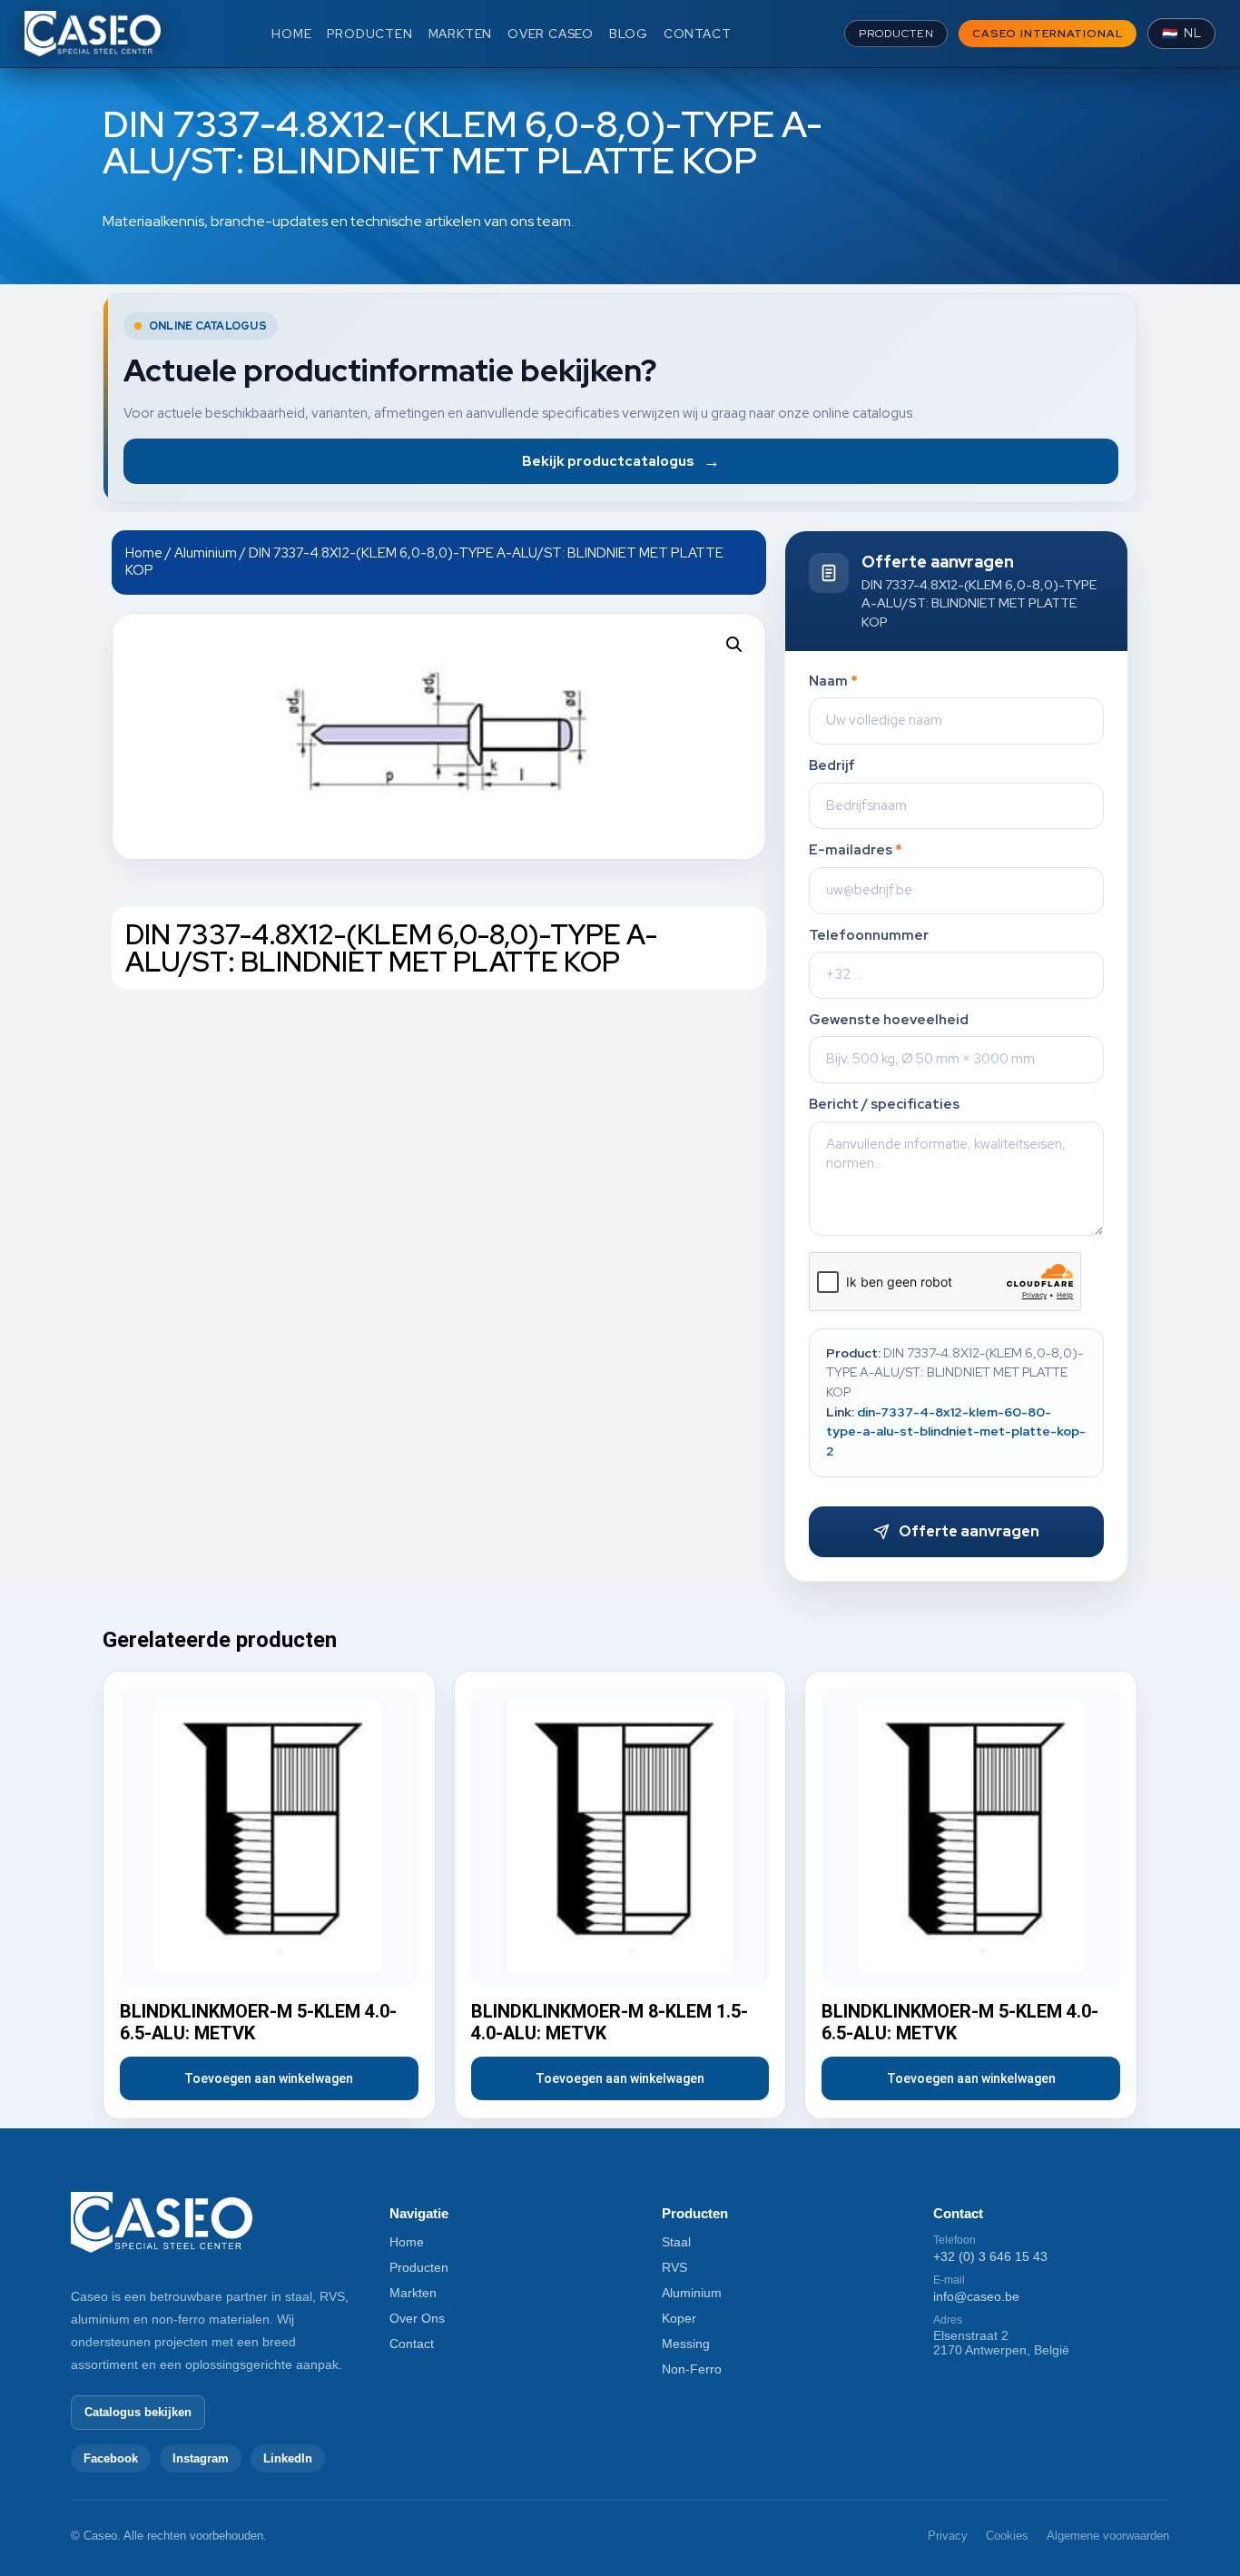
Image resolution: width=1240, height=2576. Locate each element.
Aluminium (206, 553)
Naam (833, 681)
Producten (419, 2267)
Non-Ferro (692, 2369)
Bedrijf (832, 766)
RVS (674, 2267)
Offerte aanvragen (969, 1531)
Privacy (948, 2536)
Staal (676, 2242)
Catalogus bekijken (138, 2412)
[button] (734, 645)
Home (144, 553)
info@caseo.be (976, 2296)
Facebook (111, 2458)
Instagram (201, 2458)
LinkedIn (288, 2458)
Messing (686, 2344)
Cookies (1007, 2536)
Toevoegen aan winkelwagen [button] (269, 2078)
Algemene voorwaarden (1108, 2536)
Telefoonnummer (869, 936)
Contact (412, 2344)
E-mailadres (856, 850)
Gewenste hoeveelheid (889, 1020)
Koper (679, 2318)
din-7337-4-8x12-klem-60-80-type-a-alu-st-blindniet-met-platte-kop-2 (956, 1431)
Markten (413, 2293)
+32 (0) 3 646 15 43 (990, 2256)
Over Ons (417, 2318)
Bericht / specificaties (884, 1105)
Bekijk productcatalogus (621, 461)
